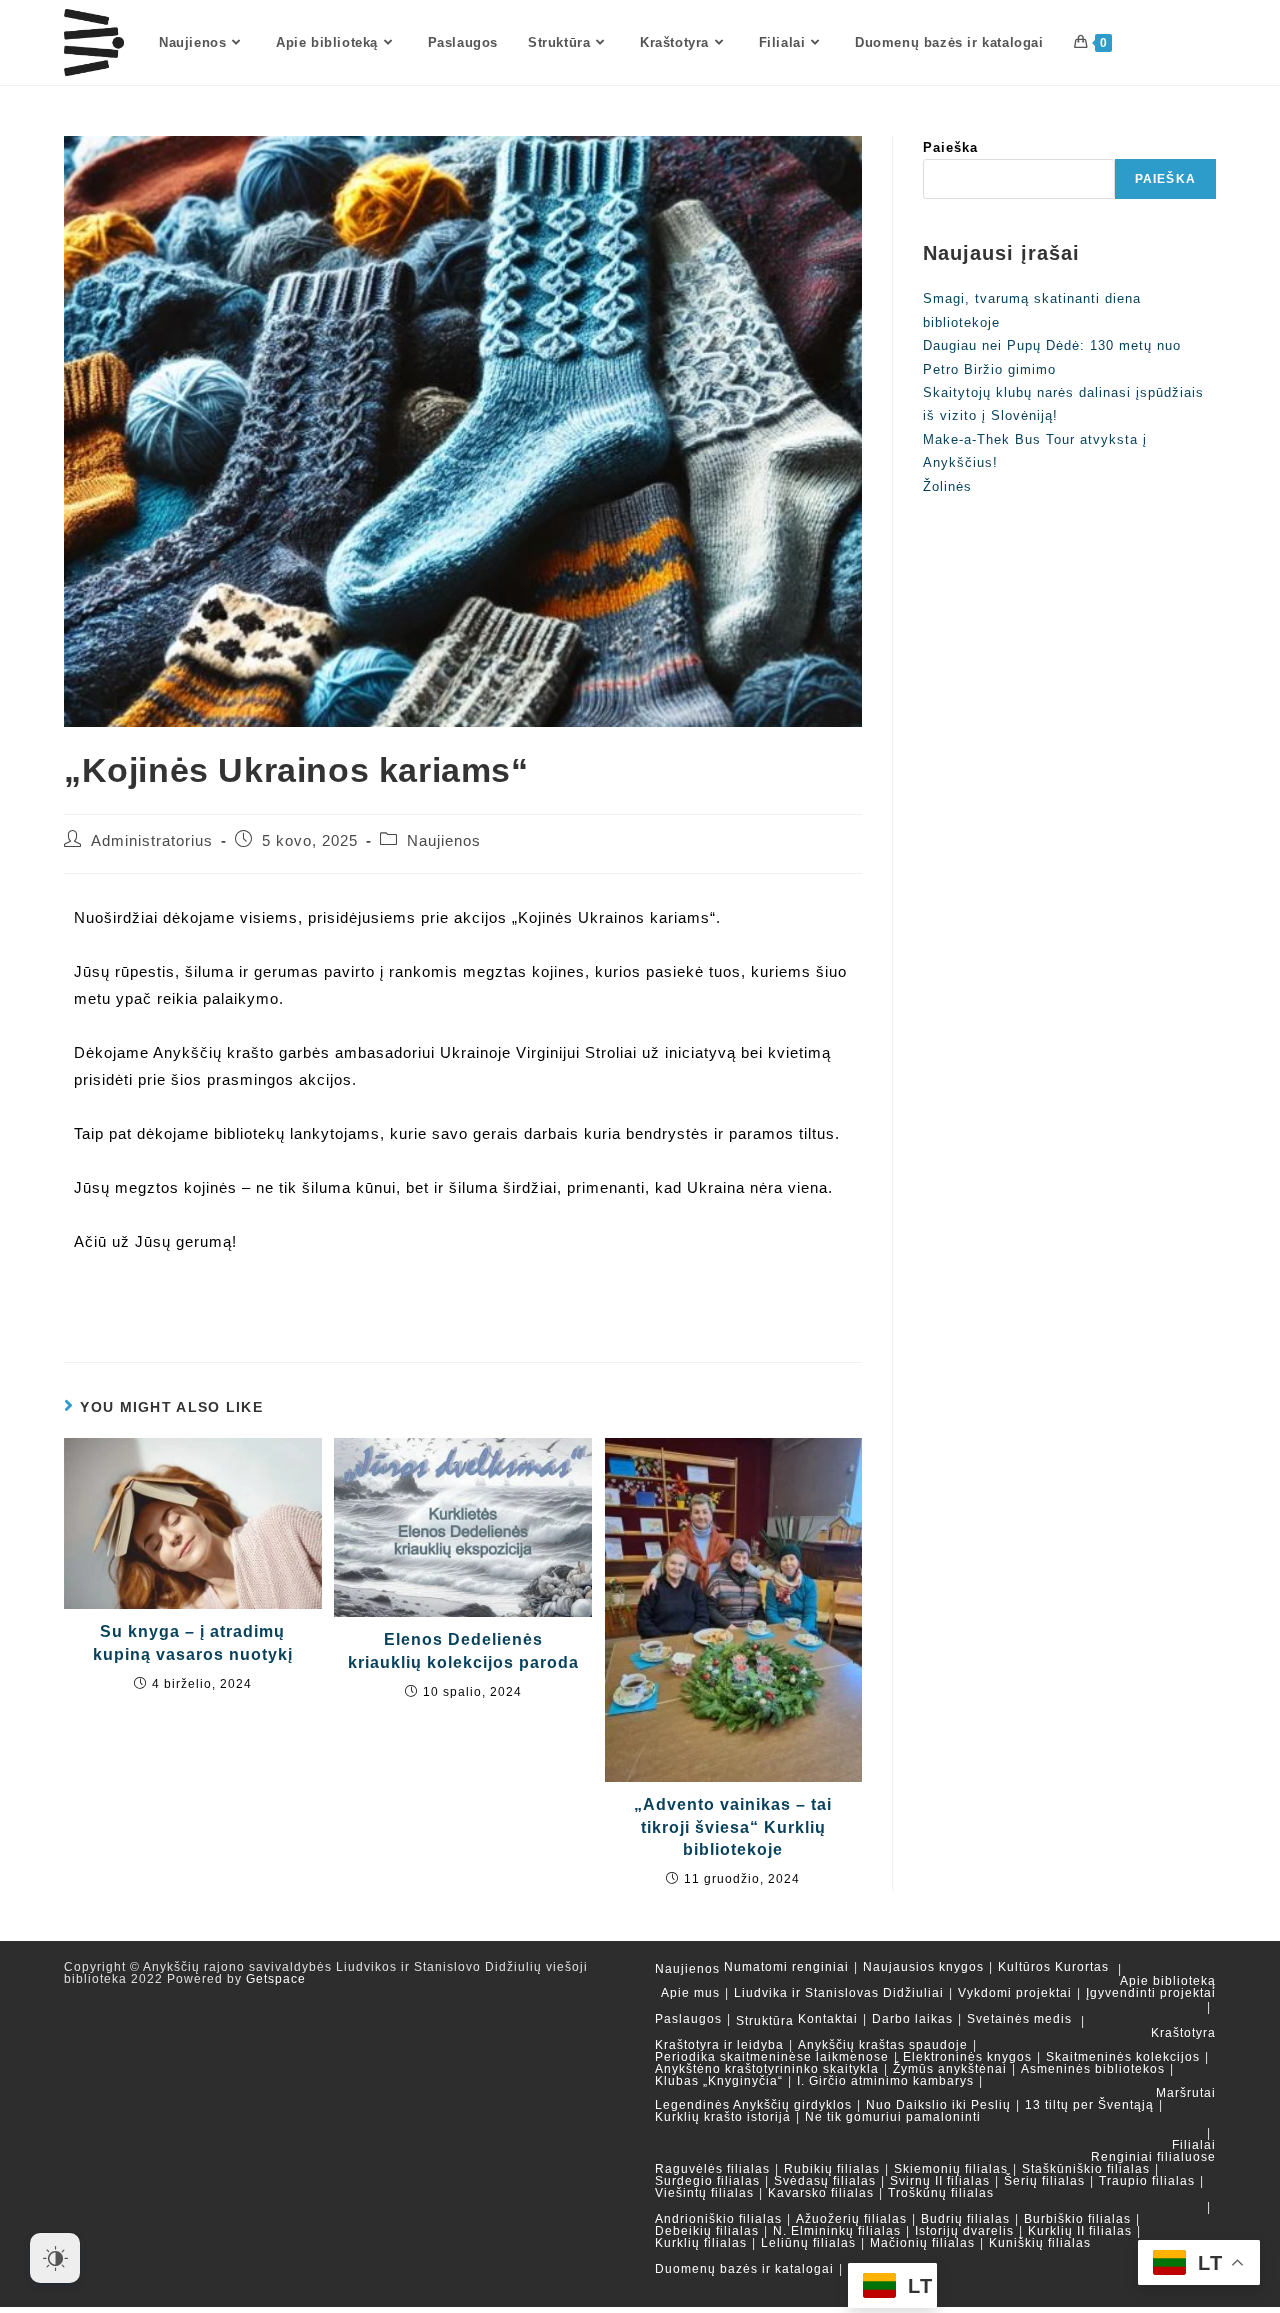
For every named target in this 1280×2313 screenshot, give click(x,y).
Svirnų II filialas (940, 2181)
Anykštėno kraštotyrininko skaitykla (767, 2069)
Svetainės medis (1019, 2019)
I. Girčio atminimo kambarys (885, 2081)
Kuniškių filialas (1040, 2243)
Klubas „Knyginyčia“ (719, 2081)
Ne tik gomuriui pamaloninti (893, 2117)
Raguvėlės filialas (712, 2169)
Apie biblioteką (1168, 1981)
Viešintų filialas (704, 2193)
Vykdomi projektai (1015, 1993)
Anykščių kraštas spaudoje (883, 2045)
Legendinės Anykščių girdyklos (753, 2105)
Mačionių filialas (922, 2243)
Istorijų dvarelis (964, 2231)
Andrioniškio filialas (718, 2219)
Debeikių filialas (707, 2231)
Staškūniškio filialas (1086, 2169)
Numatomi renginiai (786, 1967)
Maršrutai (1186, 2093)
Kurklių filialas (701, 2243)
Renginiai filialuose (1153, 2157)
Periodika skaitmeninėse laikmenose (772, 2057)
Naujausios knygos (923, 1967)
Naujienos (444, 841)
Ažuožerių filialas (851, 2219)
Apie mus (690, 1993)
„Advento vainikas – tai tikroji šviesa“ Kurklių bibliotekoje (733, 1827)
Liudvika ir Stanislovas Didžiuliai (839, 1993)
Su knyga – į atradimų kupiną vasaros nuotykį (193, 1642)
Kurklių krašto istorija (723, 2117)
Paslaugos (688, 2019)
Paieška (950, 147)
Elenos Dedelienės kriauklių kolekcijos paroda (463, 1650)
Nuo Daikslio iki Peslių (938, 2105)
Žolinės (947, 486)
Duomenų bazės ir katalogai (744, 2269)
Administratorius (152, 841)
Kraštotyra (1183, 2033)
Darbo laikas (912, 2019)
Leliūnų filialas (808, 2243)
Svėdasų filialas (825, 2181)
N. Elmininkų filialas (837, 2231)
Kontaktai (828, 2019)
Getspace (276, 1979)
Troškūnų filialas (941, 2193)
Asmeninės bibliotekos (1093, 2069)
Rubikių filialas (832, 2169)
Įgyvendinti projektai (1151, 1993)
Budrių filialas (965, 2219)
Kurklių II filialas (1080, 2231)
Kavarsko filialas (821, 2193)
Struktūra (765, 2021)
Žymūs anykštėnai (950, 2069)
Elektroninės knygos (967, 2057)
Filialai (1194, 2145)
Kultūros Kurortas (1053, 1967)
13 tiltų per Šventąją (1089, 2105)
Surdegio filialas (707, 2181)
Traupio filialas (1147, 2181)
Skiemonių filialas (951, 2169)
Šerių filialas (1044, 2181)
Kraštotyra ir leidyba (719, 2045)
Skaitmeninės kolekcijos (1123, 2057)
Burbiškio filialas (1077, 2219)
